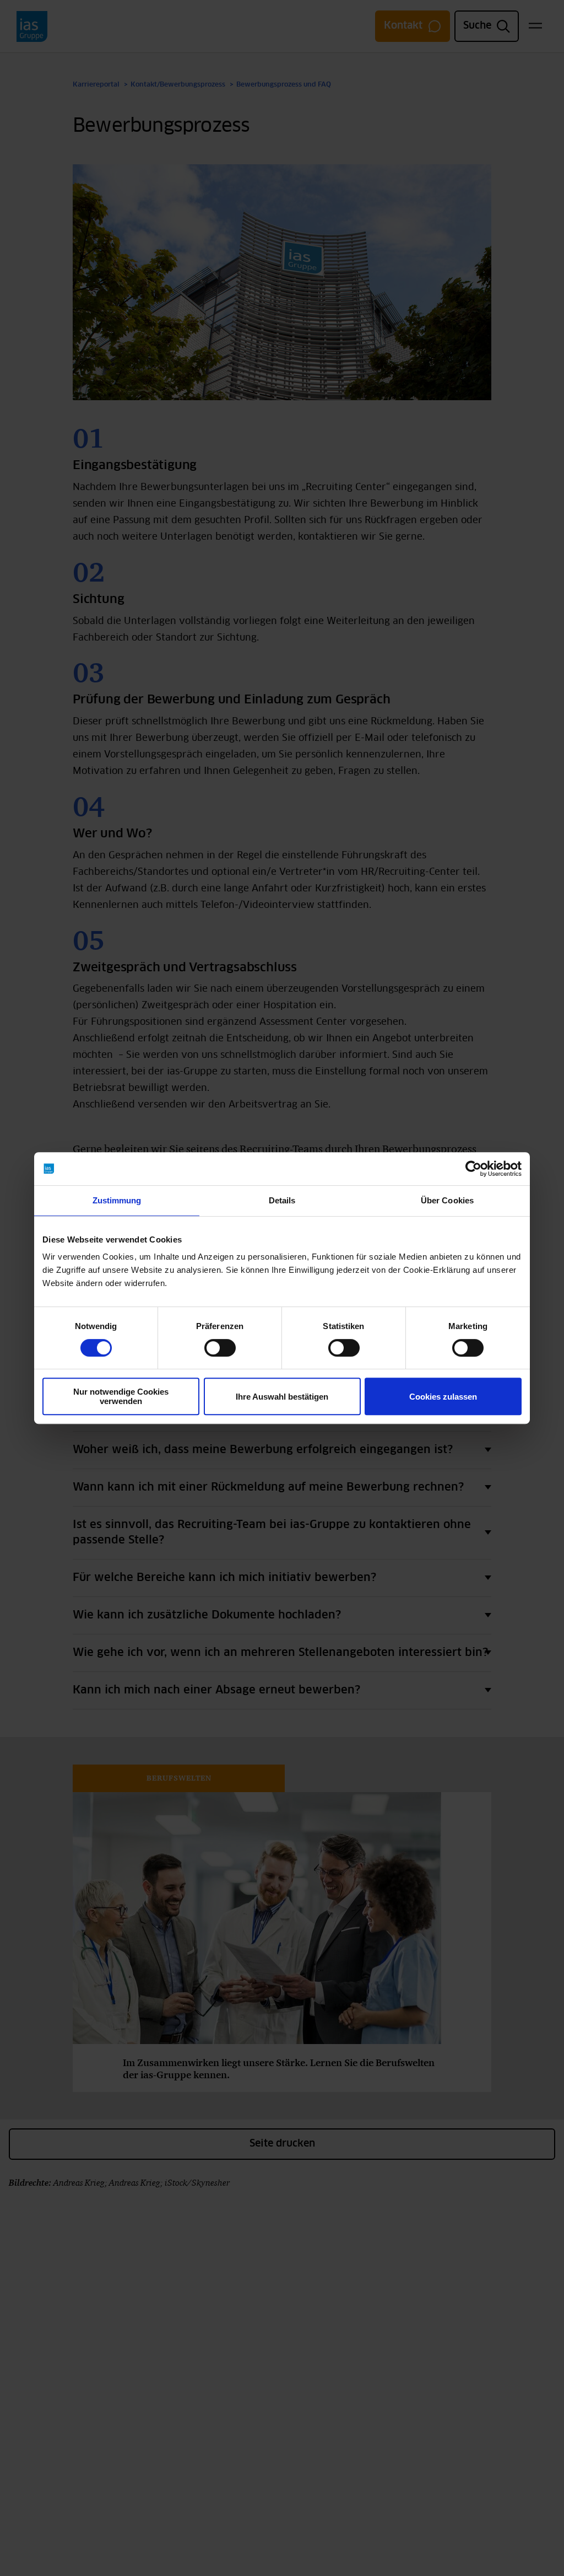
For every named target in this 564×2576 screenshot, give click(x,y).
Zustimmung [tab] (117, 1200)
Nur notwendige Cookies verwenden (121, 1396)
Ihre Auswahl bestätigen (282, 1397)
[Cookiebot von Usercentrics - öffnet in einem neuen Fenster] (473, 1169)
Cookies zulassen (443, 1397)
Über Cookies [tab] (447, 1200)
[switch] (220, 1348)
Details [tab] (282, 1200)
